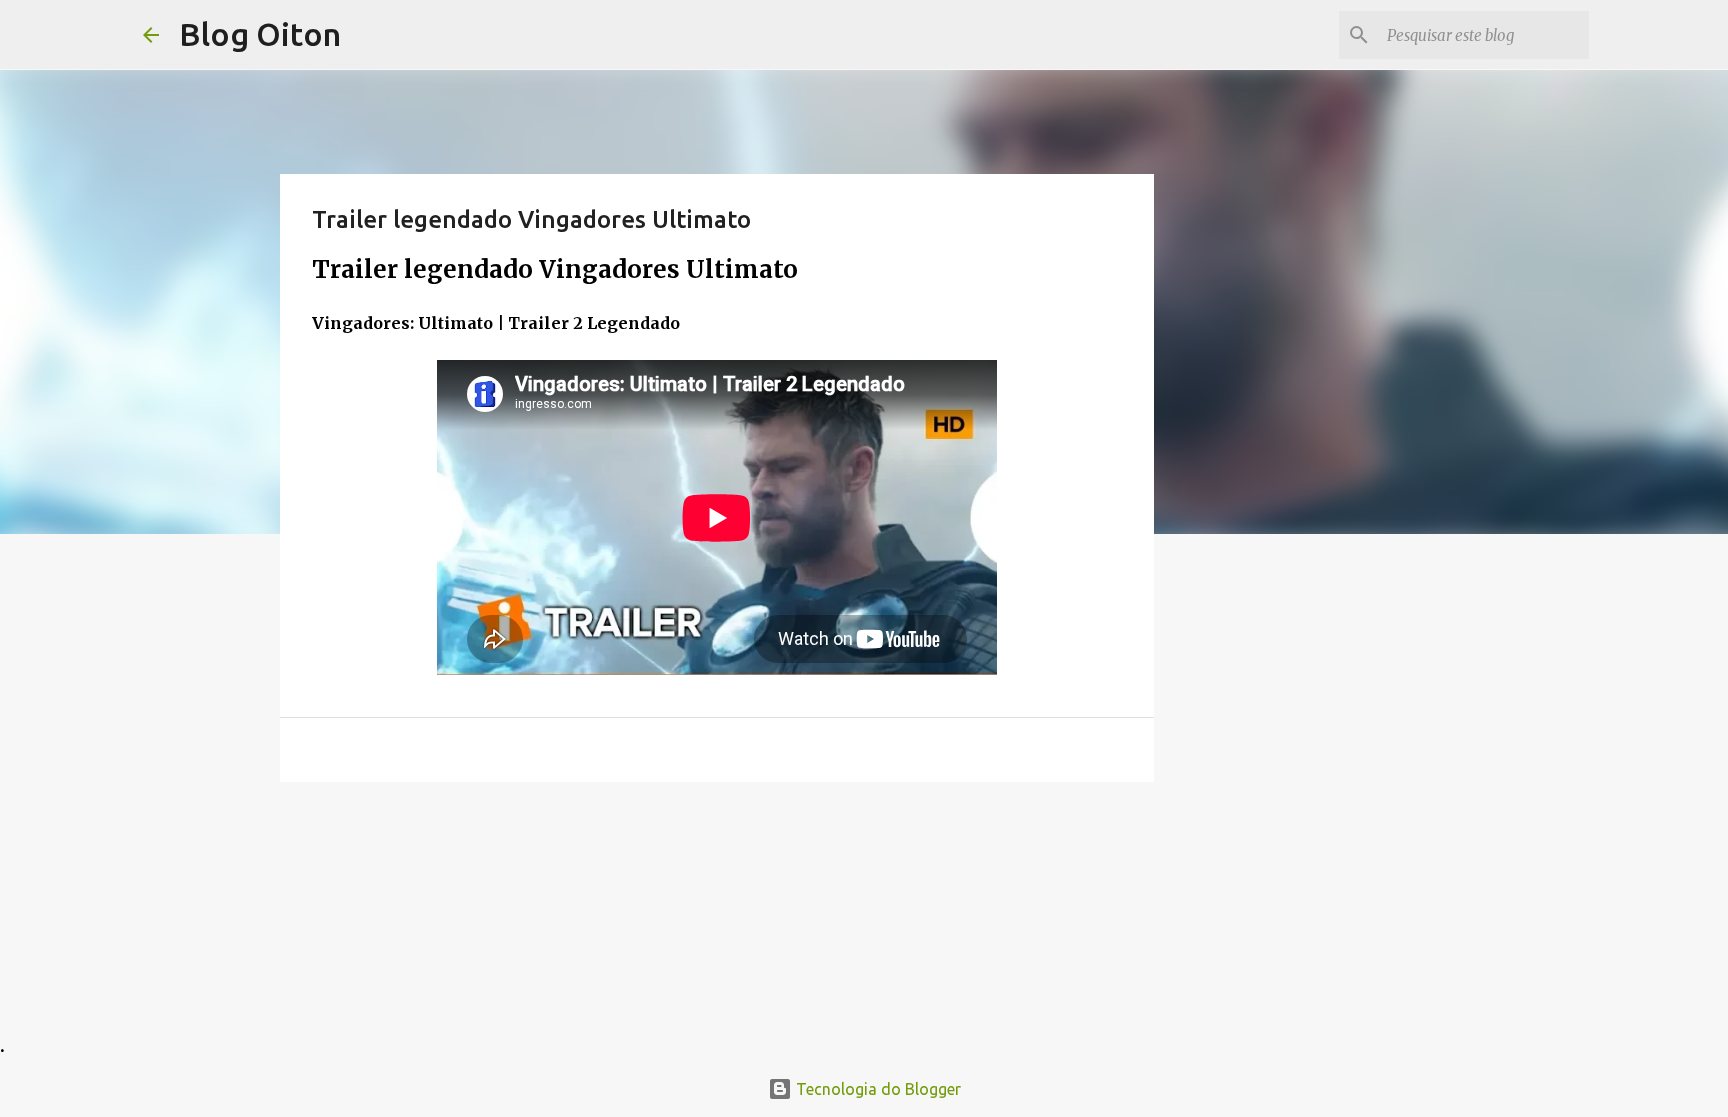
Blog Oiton (260, 34)
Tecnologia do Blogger (876, 1089)
